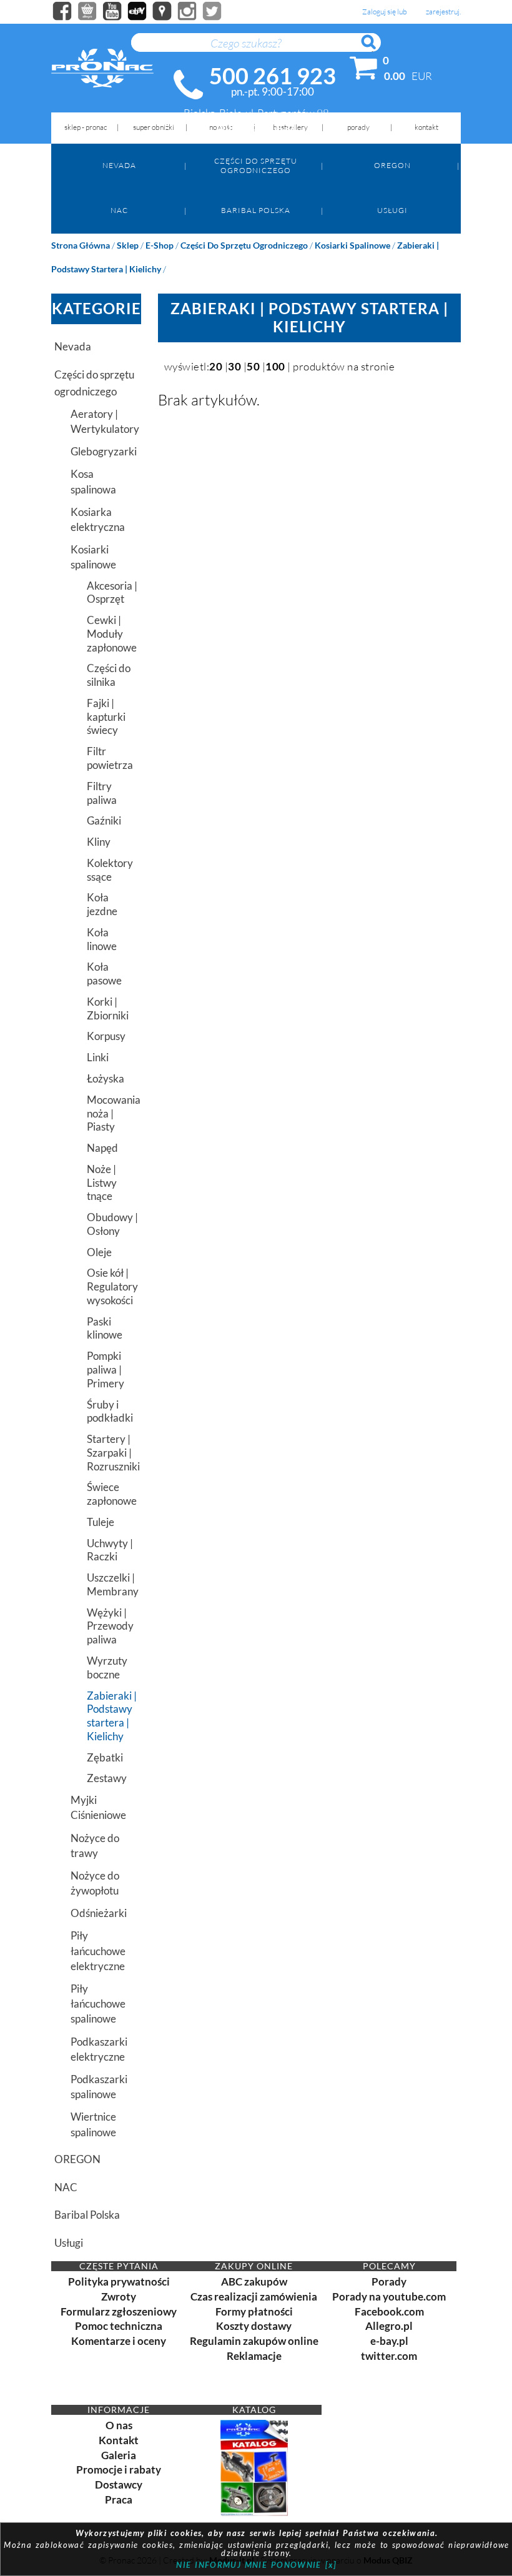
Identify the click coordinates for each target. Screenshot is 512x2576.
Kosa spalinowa (93, 481)
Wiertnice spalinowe (93, 2124)
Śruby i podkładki (110, 1411)
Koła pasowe (104, 973)
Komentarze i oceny (119, 2341)
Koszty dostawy (254, 2326)
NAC (119, 210)
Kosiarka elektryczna (98, 519)
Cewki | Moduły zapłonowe (112, 634)
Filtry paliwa (102, 793)
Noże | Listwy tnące (102, 1183)
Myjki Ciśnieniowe (98, 1807)
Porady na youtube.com (389, 2296)
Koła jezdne (102, 904)
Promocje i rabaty (119, 2469)
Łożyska (106, 1078)
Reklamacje (254, 2356)
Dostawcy (119, 2484)
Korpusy (106, 1036)
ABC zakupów (254, 2281)
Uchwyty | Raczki (110, 1550)
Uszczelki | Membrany (113, 1584)
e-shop (160, 245)
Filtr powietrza (110, 758)
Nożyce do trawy (95, 1845)
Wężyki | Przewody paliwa (110, 1626)
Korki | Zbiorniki (108, 1008)
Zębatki (105, 1757)
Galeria (119, 2455)
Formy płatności (254, 2311)
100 (275, 366)
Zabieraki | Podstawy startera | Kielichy (112, 1716)
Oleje (99, 1252)
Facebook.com (389, 2311)
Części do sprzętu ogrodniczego (256, 165)
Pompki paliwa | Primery (106, 1370)
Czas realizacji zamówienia (254, 2296)
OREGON (392, 165)
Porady (389, 2281)
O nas (119, 2425)
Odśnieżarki (99, 1913)
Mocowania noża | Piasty (114, 1113)
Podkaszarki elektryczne (99, 2049)
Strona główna (81, 245)
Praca (119, 2499)
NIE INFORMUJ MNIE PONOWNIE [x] (256, 2565)
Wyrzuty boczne (107, 1667)
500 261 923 (273, 76)
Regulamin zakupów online (254, 2341)
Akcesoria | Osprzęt (112, 592)
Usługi (392, 210)
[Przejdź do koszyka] (364, 71)
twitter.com (389, 2356)
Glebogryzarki (104, 451)
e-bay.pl (389, 2341)
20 (216, 366)
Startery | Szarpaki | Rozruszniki (113, 1453)
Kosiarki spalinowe (352, 245)
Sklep (128, 245)
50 (253, 366)
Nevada (119, 165)
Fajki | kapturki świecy (106, 717)
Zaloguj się (379, 12)
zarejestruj (443, 12)
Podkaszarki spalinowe (99, 2087)
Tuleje (101, 1522)
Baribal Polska (256, 210)
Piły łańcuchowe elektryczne (98, 1950)
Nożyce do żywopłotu (95, 1883)
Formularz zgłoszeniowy (119, 2311)
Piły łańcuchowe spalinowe (98, 2004)
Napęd (102, 1148)
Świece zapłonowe (112, 1494)
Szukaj (375, 49)
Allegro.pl (389, 2326)
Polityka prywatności (119, 2281)
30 (234, 366)
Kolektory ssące (110, 870)
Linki (98, 1057)
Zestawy (107, 1778)
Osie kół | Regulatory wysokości (112, 1286)
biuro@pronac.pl (256, 126)
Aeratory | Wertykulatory (105, 421)
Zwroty (119, 2296)
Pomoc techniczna (119, 2326)
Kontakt (119, 2440)
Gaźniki (104, 820)
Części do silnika (109, 675)
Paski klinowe (105, 1328)
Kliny (99, 842)
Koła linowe (102, 939)
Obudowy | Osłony (112, 1224)
